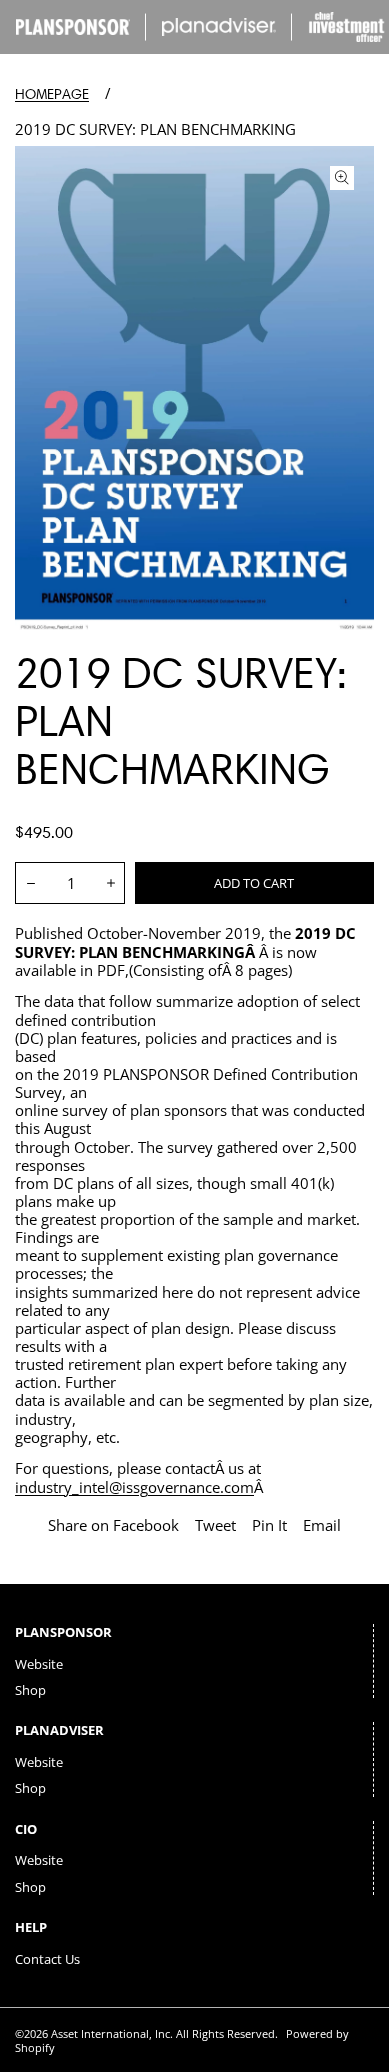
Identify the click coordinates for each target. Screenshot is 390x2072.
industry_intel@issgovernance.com (134, 1487)
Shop (30, 1690)
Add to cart (254, 883)
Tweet (215, 1525)
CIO (26, 1829)
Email (322, 1525)
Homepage (52, 94)
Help (31, 1927)
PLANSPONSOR (63, 1632)
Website (39, 1664)
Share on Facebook (113, 1525)
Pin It (269, 1525)
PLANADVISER (59, 1730)
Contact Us (47, 1959)
